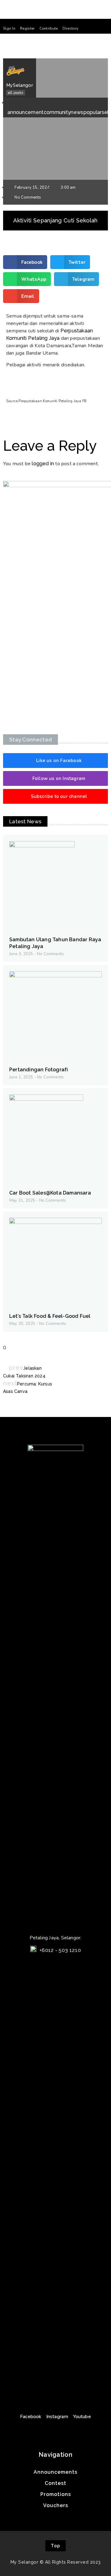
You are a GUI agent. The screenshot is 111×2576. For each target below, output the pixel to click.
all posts (15, 93)
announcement (26, 112)
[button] (9, 28)
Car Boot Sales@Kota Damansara (50, 1193)
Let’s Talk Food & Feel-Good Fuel (50, 1316)
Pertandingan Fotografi (39, 1070)
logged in (43, 464)
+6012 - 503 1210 (60, 1950)
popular (93, 112)
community (57, 112)
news (77, 112)
